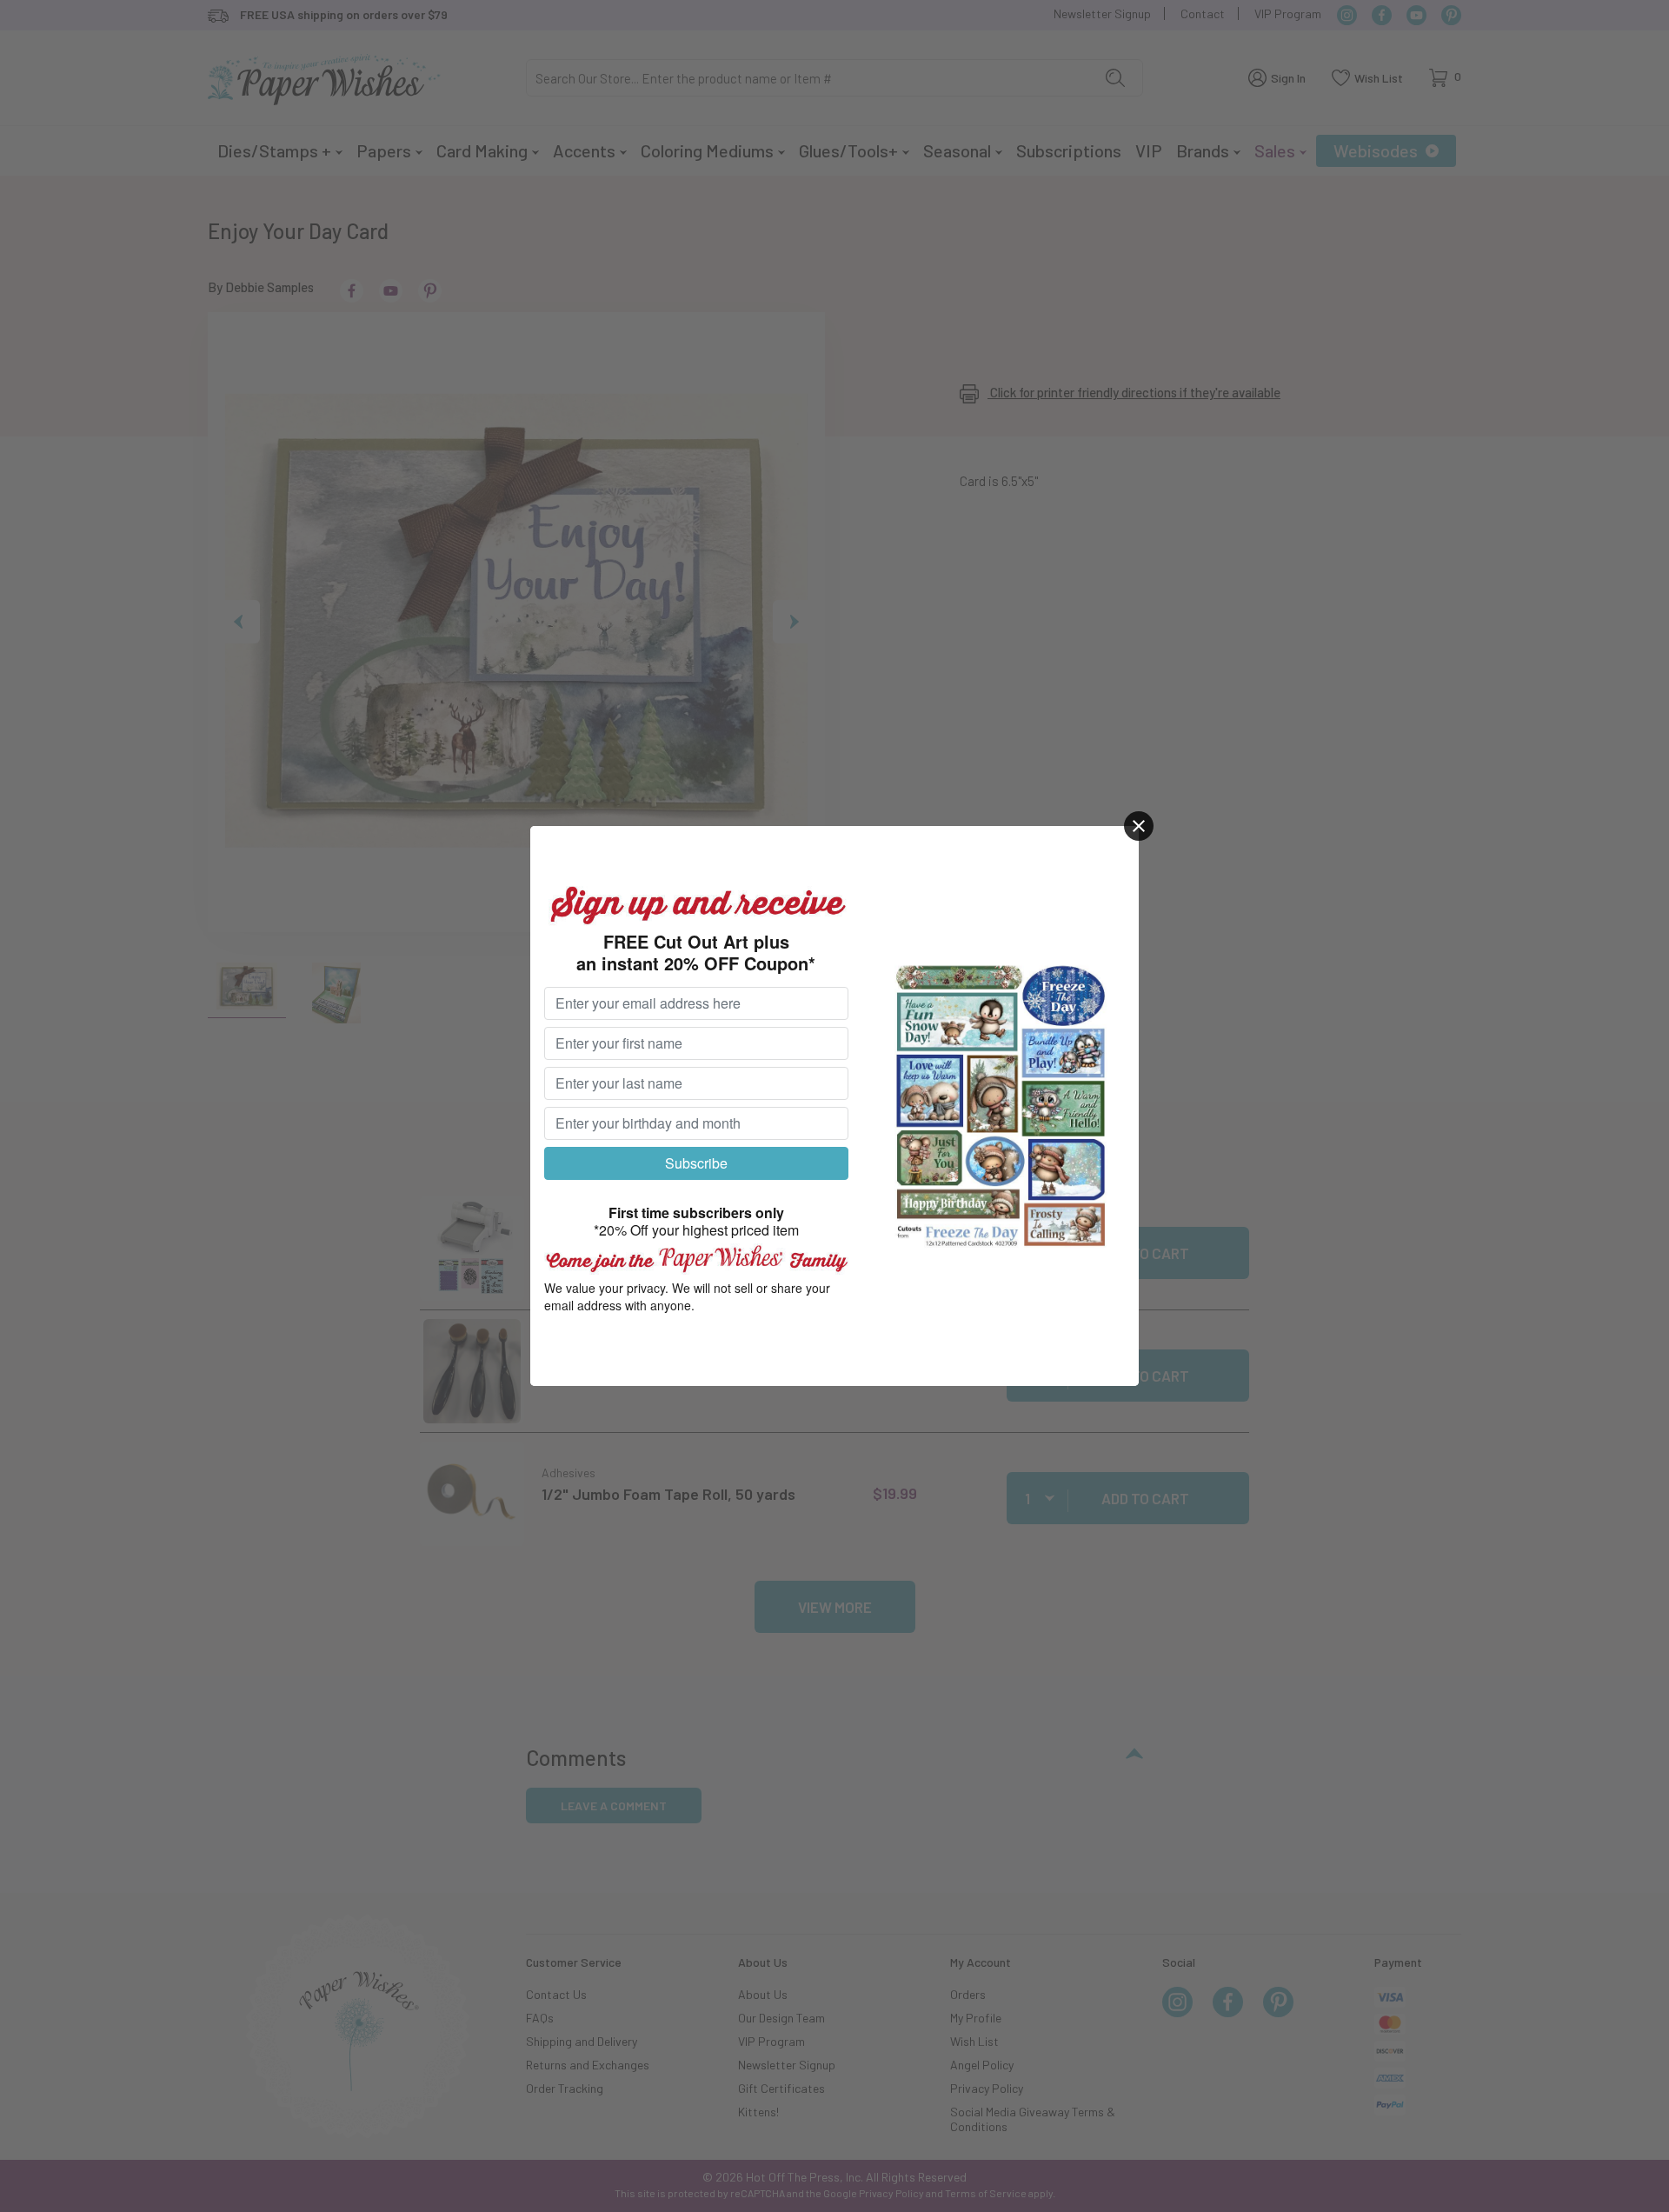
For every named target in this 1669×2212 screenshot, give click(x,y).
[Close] (1139, 826)
